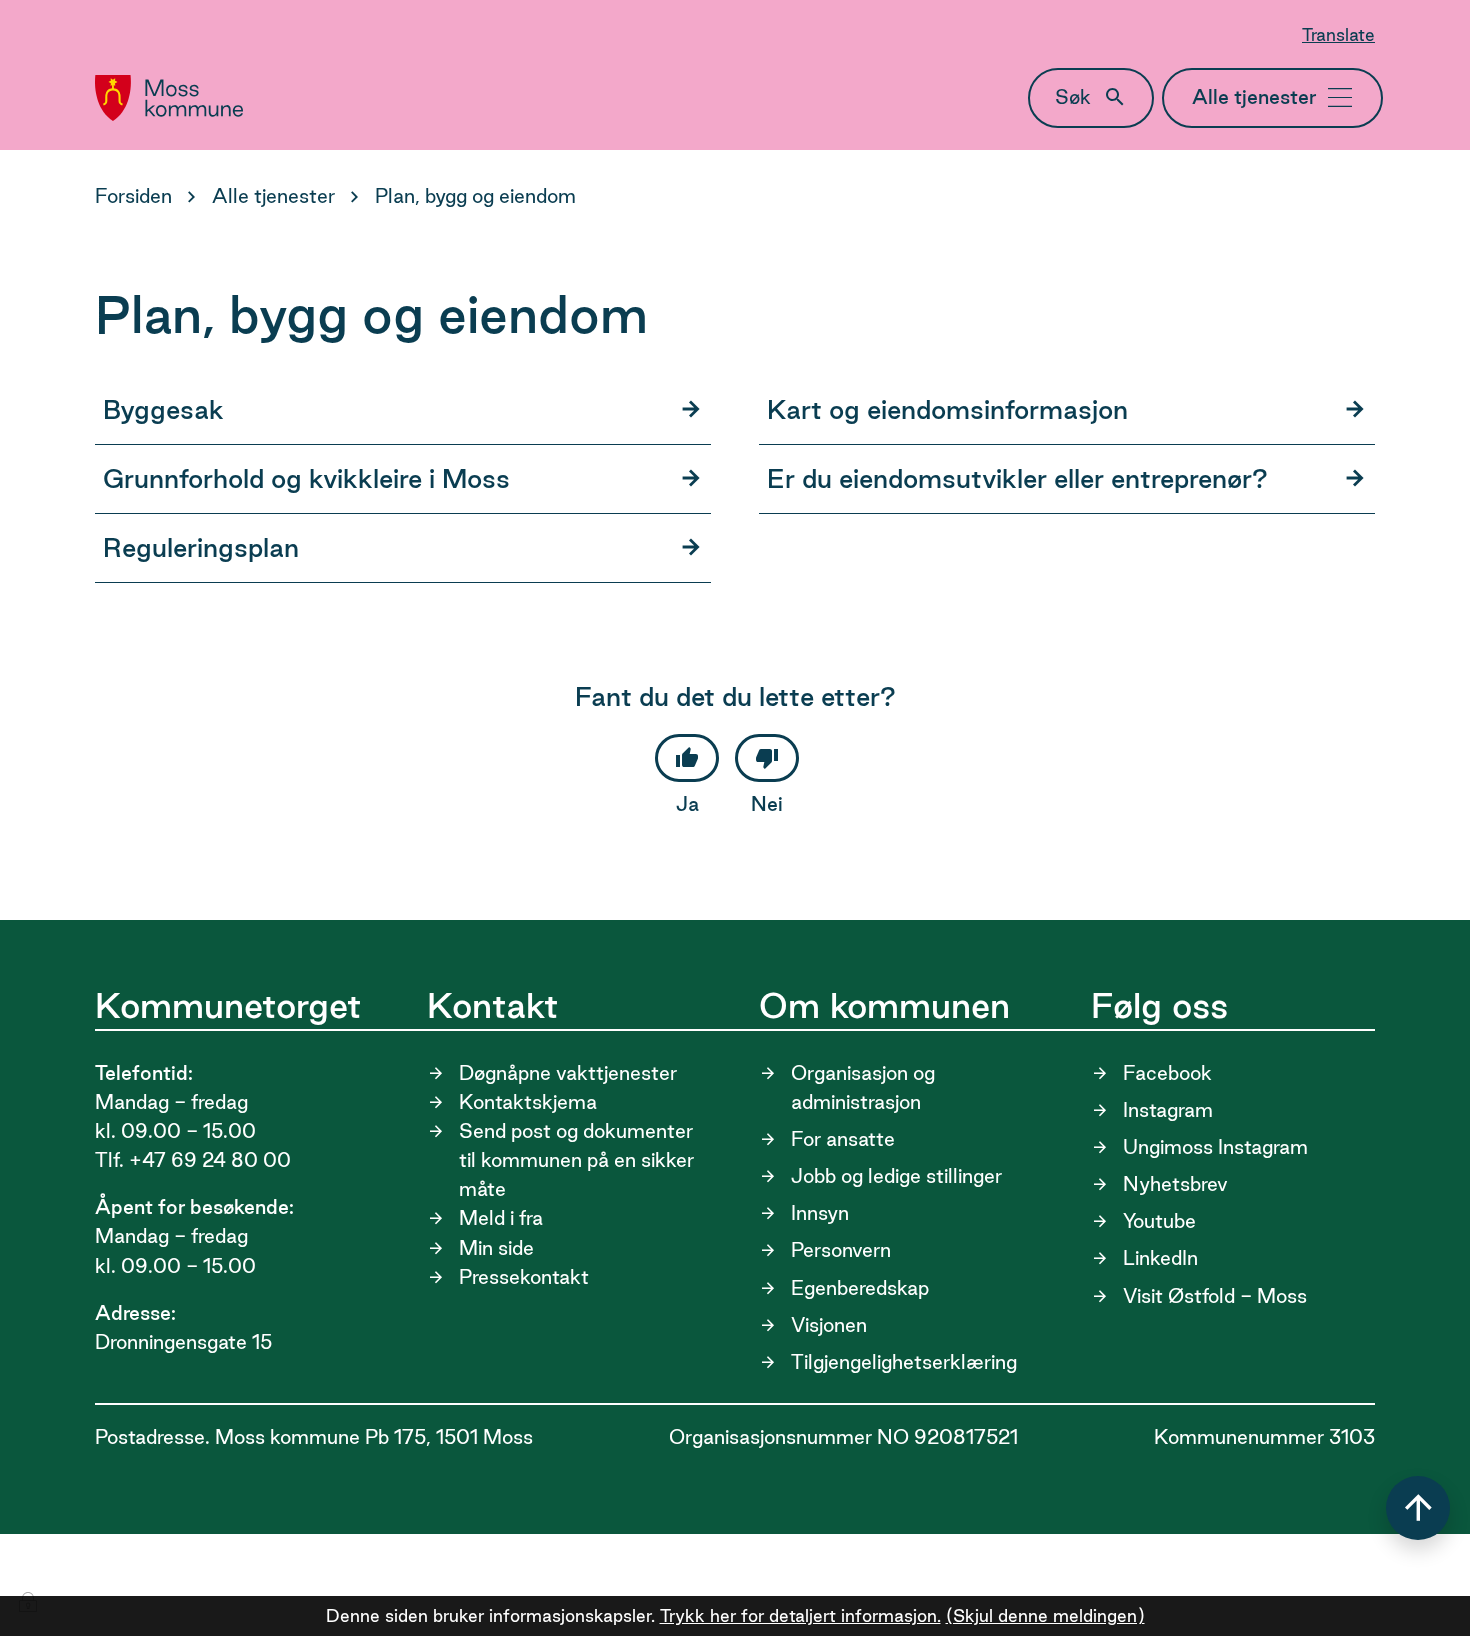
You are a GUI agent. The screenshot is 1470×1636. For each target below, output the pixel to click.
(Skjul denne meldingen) (1045, 1615)
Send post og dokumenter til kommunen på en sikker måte (576, 1160)
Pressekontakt (524, 1277)
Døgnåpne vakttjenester (568, 1073)
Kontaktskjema (528, 1102)
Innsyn (820, 1213)
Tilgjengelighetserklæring (904, 1362)
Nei (767, 804)
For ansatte (843, 1139)
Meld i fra (501, 1218)
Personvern (841, 1250)
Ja (687, 804)
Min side (496, 1248)
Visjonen (829, 1325)
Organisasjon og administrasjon (863, 1087)
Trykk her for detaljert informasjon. (800, 1615)
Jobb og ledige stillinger (896, 1176)
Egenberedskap (860, 1288)
